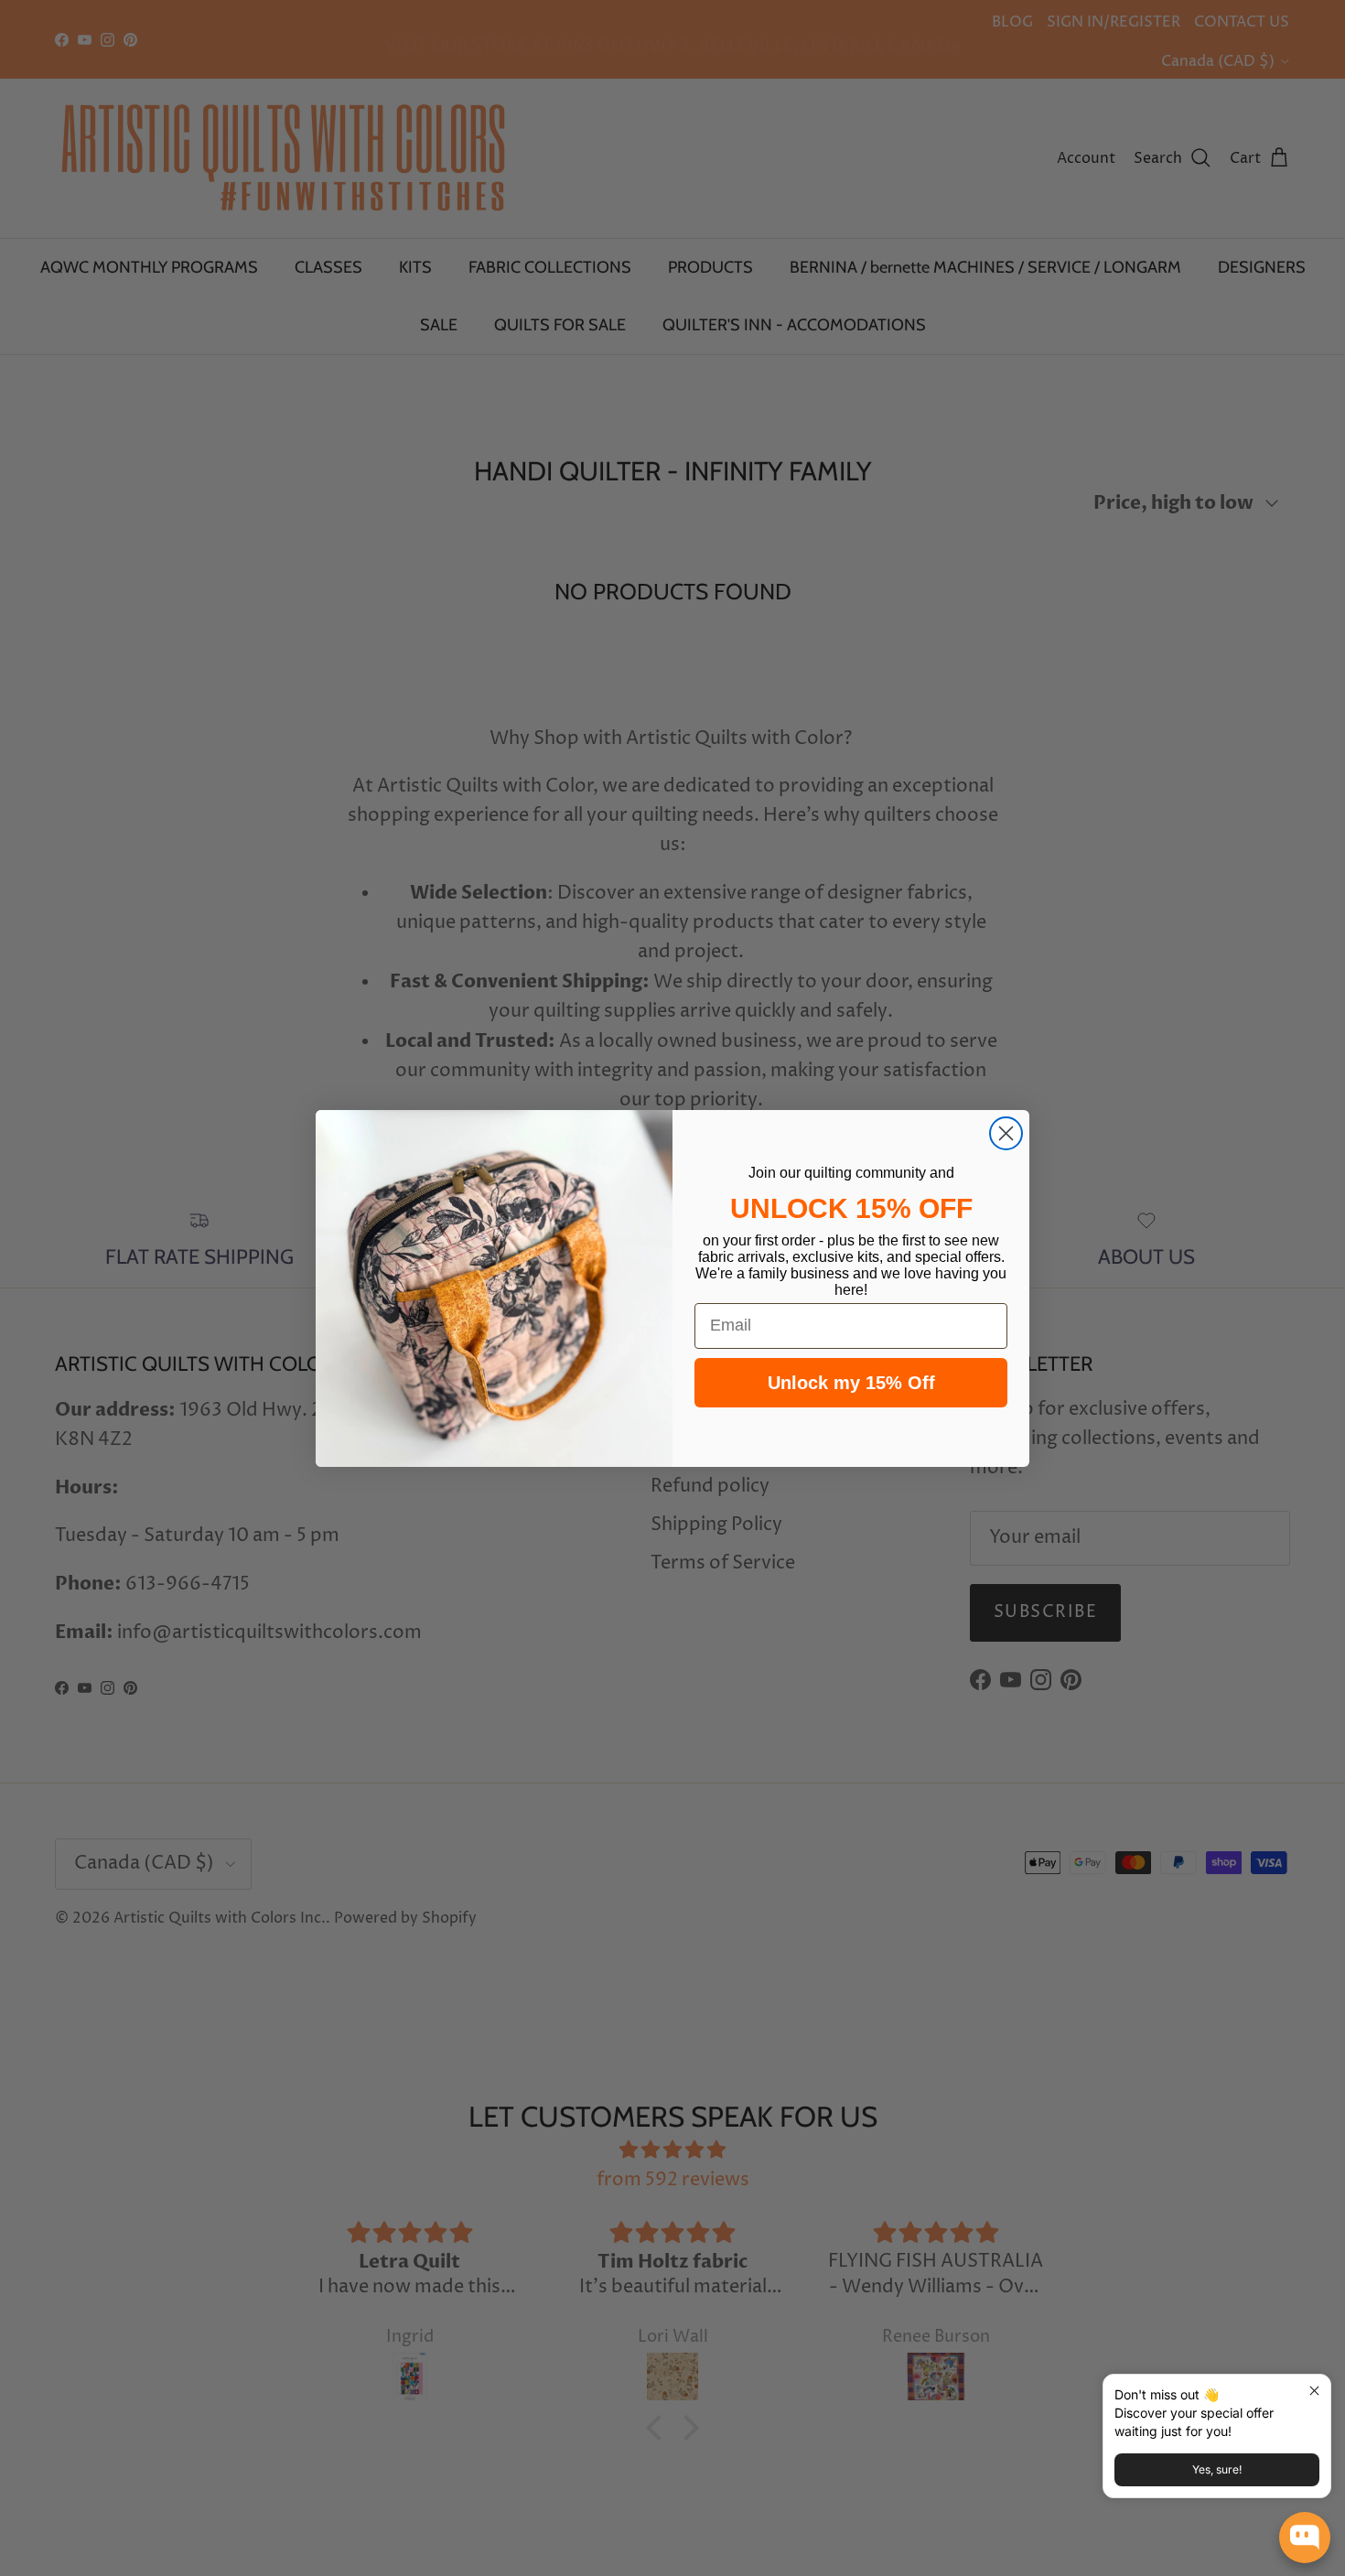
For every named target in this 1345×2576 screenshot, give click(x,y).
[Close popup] (1314, 2391)
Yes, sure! (1217, 2469)
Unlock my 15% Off (851, 1383)
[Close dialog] (1006, 1133)
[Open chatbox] (1305, 2538)
